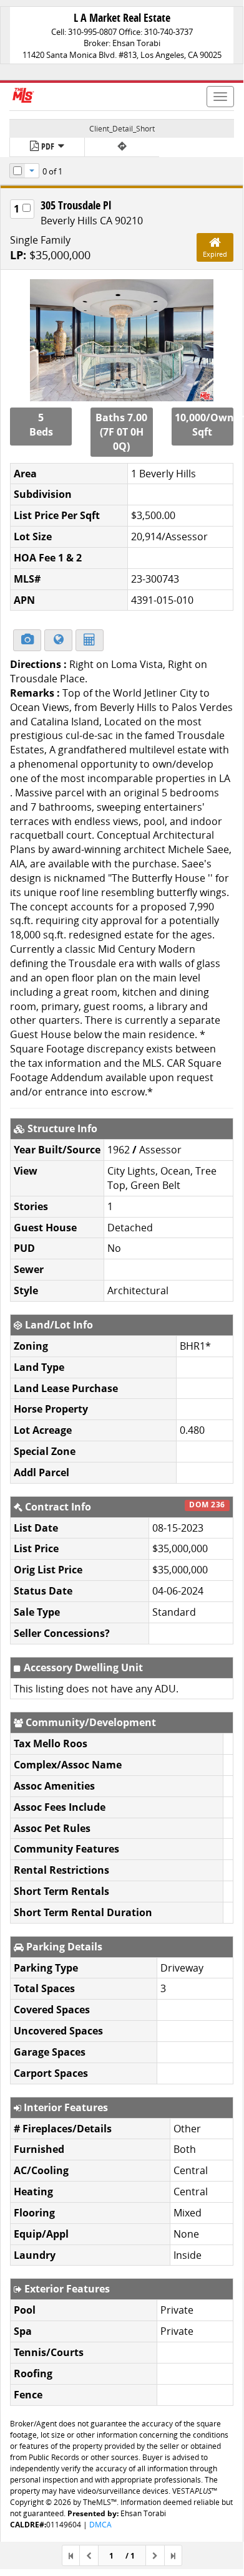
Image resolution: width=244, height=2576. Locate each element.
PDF (48, 146)
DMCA (100, 2525)
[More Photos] (27, 640)
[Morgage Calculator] (90, 640)
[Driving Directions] (122, 147)
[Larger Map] (58, 640)
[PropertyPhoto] (122, 340)
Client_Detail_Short (122, 129)
